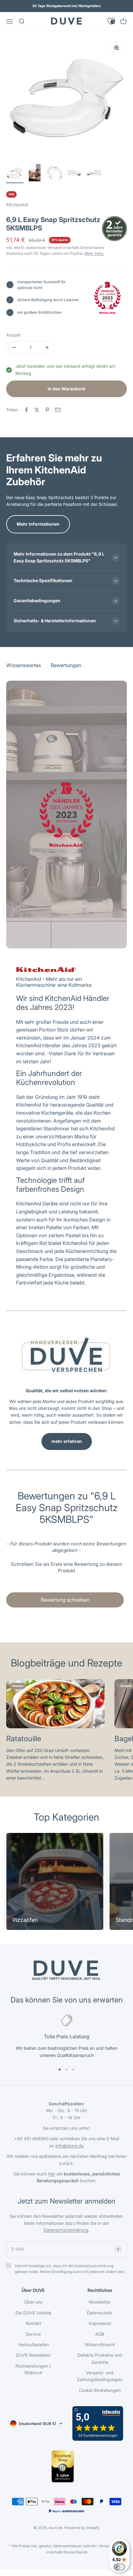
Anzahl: (14, 335)
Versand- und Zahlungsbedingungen (100, 2376)
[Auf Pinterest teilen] (47, 410)
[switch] (119, 2567)
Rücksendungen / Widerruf (33, 2369)
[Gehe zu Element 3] (54, 174)
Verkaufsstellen (33, 2345)
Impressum (100, 2323)
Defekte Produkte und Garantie (100, 2358)
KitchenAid (17, 205)
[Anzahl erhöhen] (47, 347)
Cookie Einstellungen (100, 2390)
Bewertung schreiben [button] (65, 1600)
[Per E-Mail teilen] (58, 410)
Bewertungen (66, 40)
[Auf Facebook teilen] (26, 410)
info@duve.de (70, 2146)
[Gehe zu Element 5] (94, 174)
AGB (100, 2334)
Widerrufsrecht (100, 2345)
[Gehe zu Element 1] (15, 174)
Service (33, 2334)
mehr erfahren (67, 1441)
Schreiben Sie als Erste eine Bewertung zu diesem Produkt (66, 1567)
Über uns (33, 2302)
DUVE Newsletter (33, 2355)
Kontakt (33, 2323)
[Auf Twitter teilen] (37, 410)
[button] (66, 1567)
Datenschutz (100, 2313)
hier (52, 2174)
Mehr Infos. (94, 253)
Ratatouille (24, 1739)
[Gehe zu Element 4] (74, 174)
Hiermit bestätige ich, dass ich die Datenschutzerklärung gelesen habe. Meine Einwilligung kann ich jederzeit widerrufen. (70, 2269)
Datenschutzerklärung (66, 2230)
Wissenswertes (24, 40)
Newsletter (100, 2302)
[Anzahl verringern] (14, 347)
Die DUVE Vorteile (33, 2313)
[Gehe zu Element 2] (35, 174)
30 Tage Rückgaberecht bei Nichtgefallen (66, 6)
